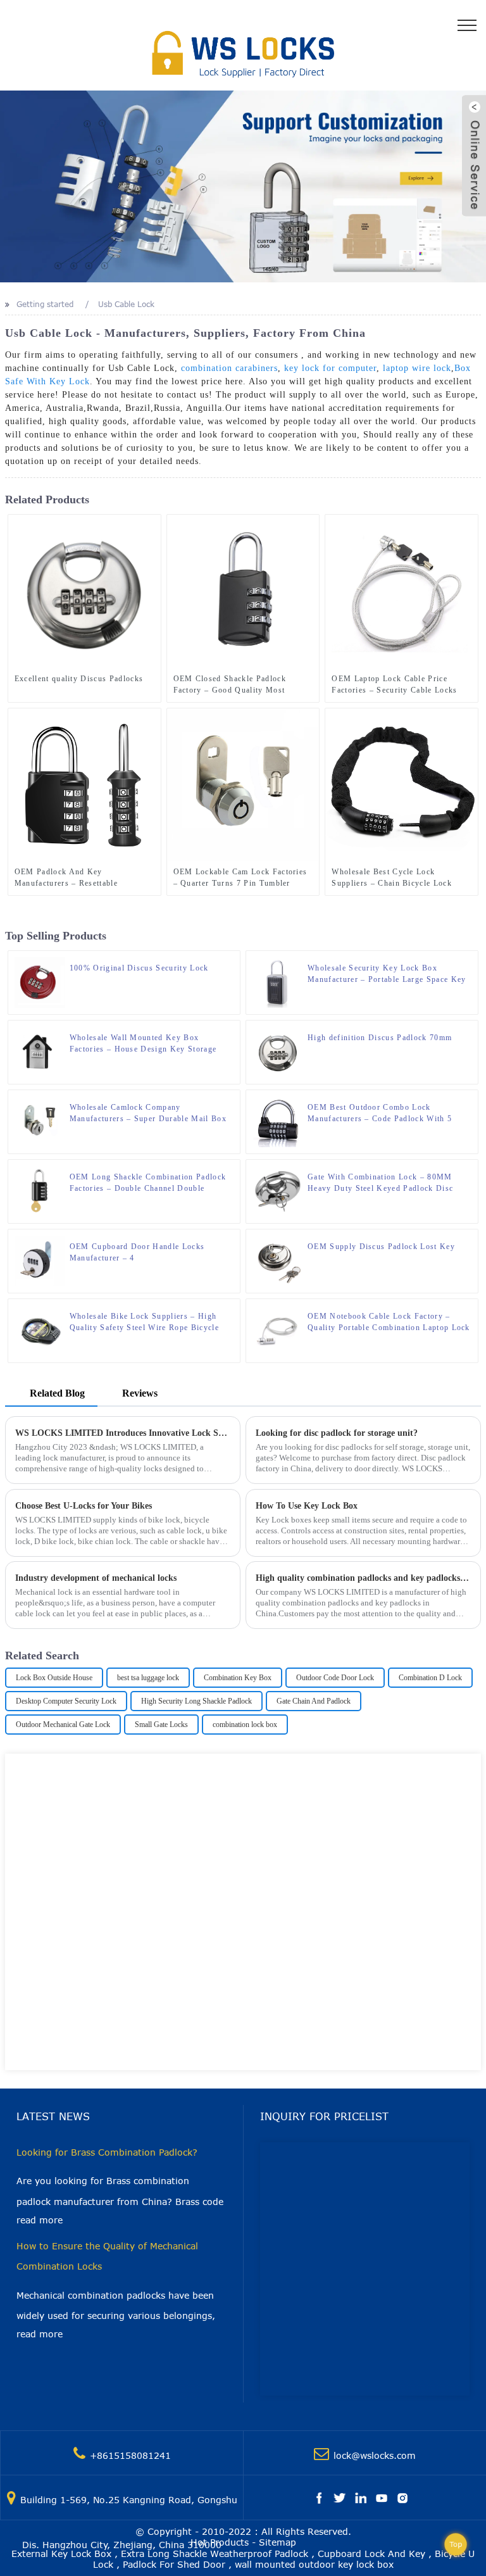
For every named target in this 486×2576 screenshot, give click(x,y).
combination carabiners (229, 368)
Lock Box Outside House (54, 1678)
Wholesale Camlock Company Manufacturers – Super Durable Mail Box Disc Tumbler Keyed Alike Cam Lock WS (148, 1114)
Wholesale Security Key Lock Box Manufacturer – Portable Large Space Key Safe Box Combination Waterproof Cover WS (387, 974)
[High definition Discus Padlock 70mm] (278, 1052)
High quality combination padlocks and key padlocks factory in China (364, 1578)
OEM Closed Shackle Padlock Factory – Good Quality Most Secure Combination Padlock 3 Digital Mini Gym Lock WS (231, 685)
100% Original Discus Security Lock (139, 968)
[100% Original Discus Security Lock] (40, 982)
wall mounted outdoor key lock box (314, 2564)
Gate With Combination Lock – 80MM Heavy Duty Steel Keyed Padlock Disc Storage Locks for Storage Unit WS (380, 1183)
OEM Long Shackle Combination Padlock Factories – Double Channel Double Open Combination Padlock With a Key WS (152, 1183)
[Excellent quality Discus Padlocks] (84, 591)
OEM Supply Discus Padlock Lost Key (381, 1247)
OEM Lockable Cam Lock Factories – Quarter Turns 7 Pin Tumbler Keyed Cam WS (240, 878)
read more (40, 2220)
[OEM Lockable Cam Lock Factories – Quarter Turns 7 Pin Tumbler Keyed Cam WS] (243, 784)
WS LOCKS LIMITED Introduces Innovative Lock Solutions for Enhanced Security (123, 1433)
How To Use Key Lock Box (307, 1506)
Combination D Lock (430, 1678)
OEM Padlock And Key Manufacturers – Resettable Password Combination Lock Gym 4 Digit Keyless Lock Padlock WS (83, 878)
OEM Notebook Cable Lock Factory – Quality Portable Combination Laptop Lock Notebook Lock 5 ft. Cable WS (389, 1323)
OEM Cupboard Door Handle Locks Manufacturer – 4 (137, 1252)
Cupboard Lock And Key (371, 2554)
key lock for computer (330, 368)
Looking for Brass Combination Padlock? (107, 2152)
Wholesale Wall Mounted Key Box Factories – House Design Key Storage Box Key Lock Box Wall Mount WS (143, 1044)
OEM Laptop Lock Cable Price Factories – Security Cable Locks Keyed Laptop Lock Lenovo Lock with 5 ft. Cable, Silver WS (394, 685)
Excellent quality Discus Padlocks (79, 679)
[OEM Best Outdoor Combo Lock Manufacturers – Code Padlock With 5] (278, 1121)
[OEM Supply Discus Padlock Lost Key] (278, 1260)
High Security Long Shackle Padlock (196, 1701)
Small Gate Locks (161, 1725)
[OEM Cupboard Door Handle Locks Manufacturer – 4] (40, 1260)
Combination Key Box (238, 1678)
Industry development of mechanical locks (96, 1578)
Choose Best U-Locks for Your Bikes (84, 1506)
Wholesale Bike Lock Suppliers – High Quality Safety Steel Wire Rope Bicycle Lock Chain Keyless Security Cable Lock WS (147, 1323)
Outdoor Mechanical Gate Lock (63, 1725)
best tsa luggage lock (148, 1678)
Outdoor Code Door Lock (335, 1678)
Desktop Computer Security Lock (66, 1701)
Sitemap (277, 2542)
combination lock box (245, 1725)
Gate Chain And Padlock (314, 1701)
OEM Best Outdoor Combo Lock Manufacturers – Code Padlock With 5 (380, 1113)
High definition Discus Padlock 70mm (380, 1038)
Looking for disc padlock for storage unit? (337, 1433)
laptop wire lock (417, 368)
